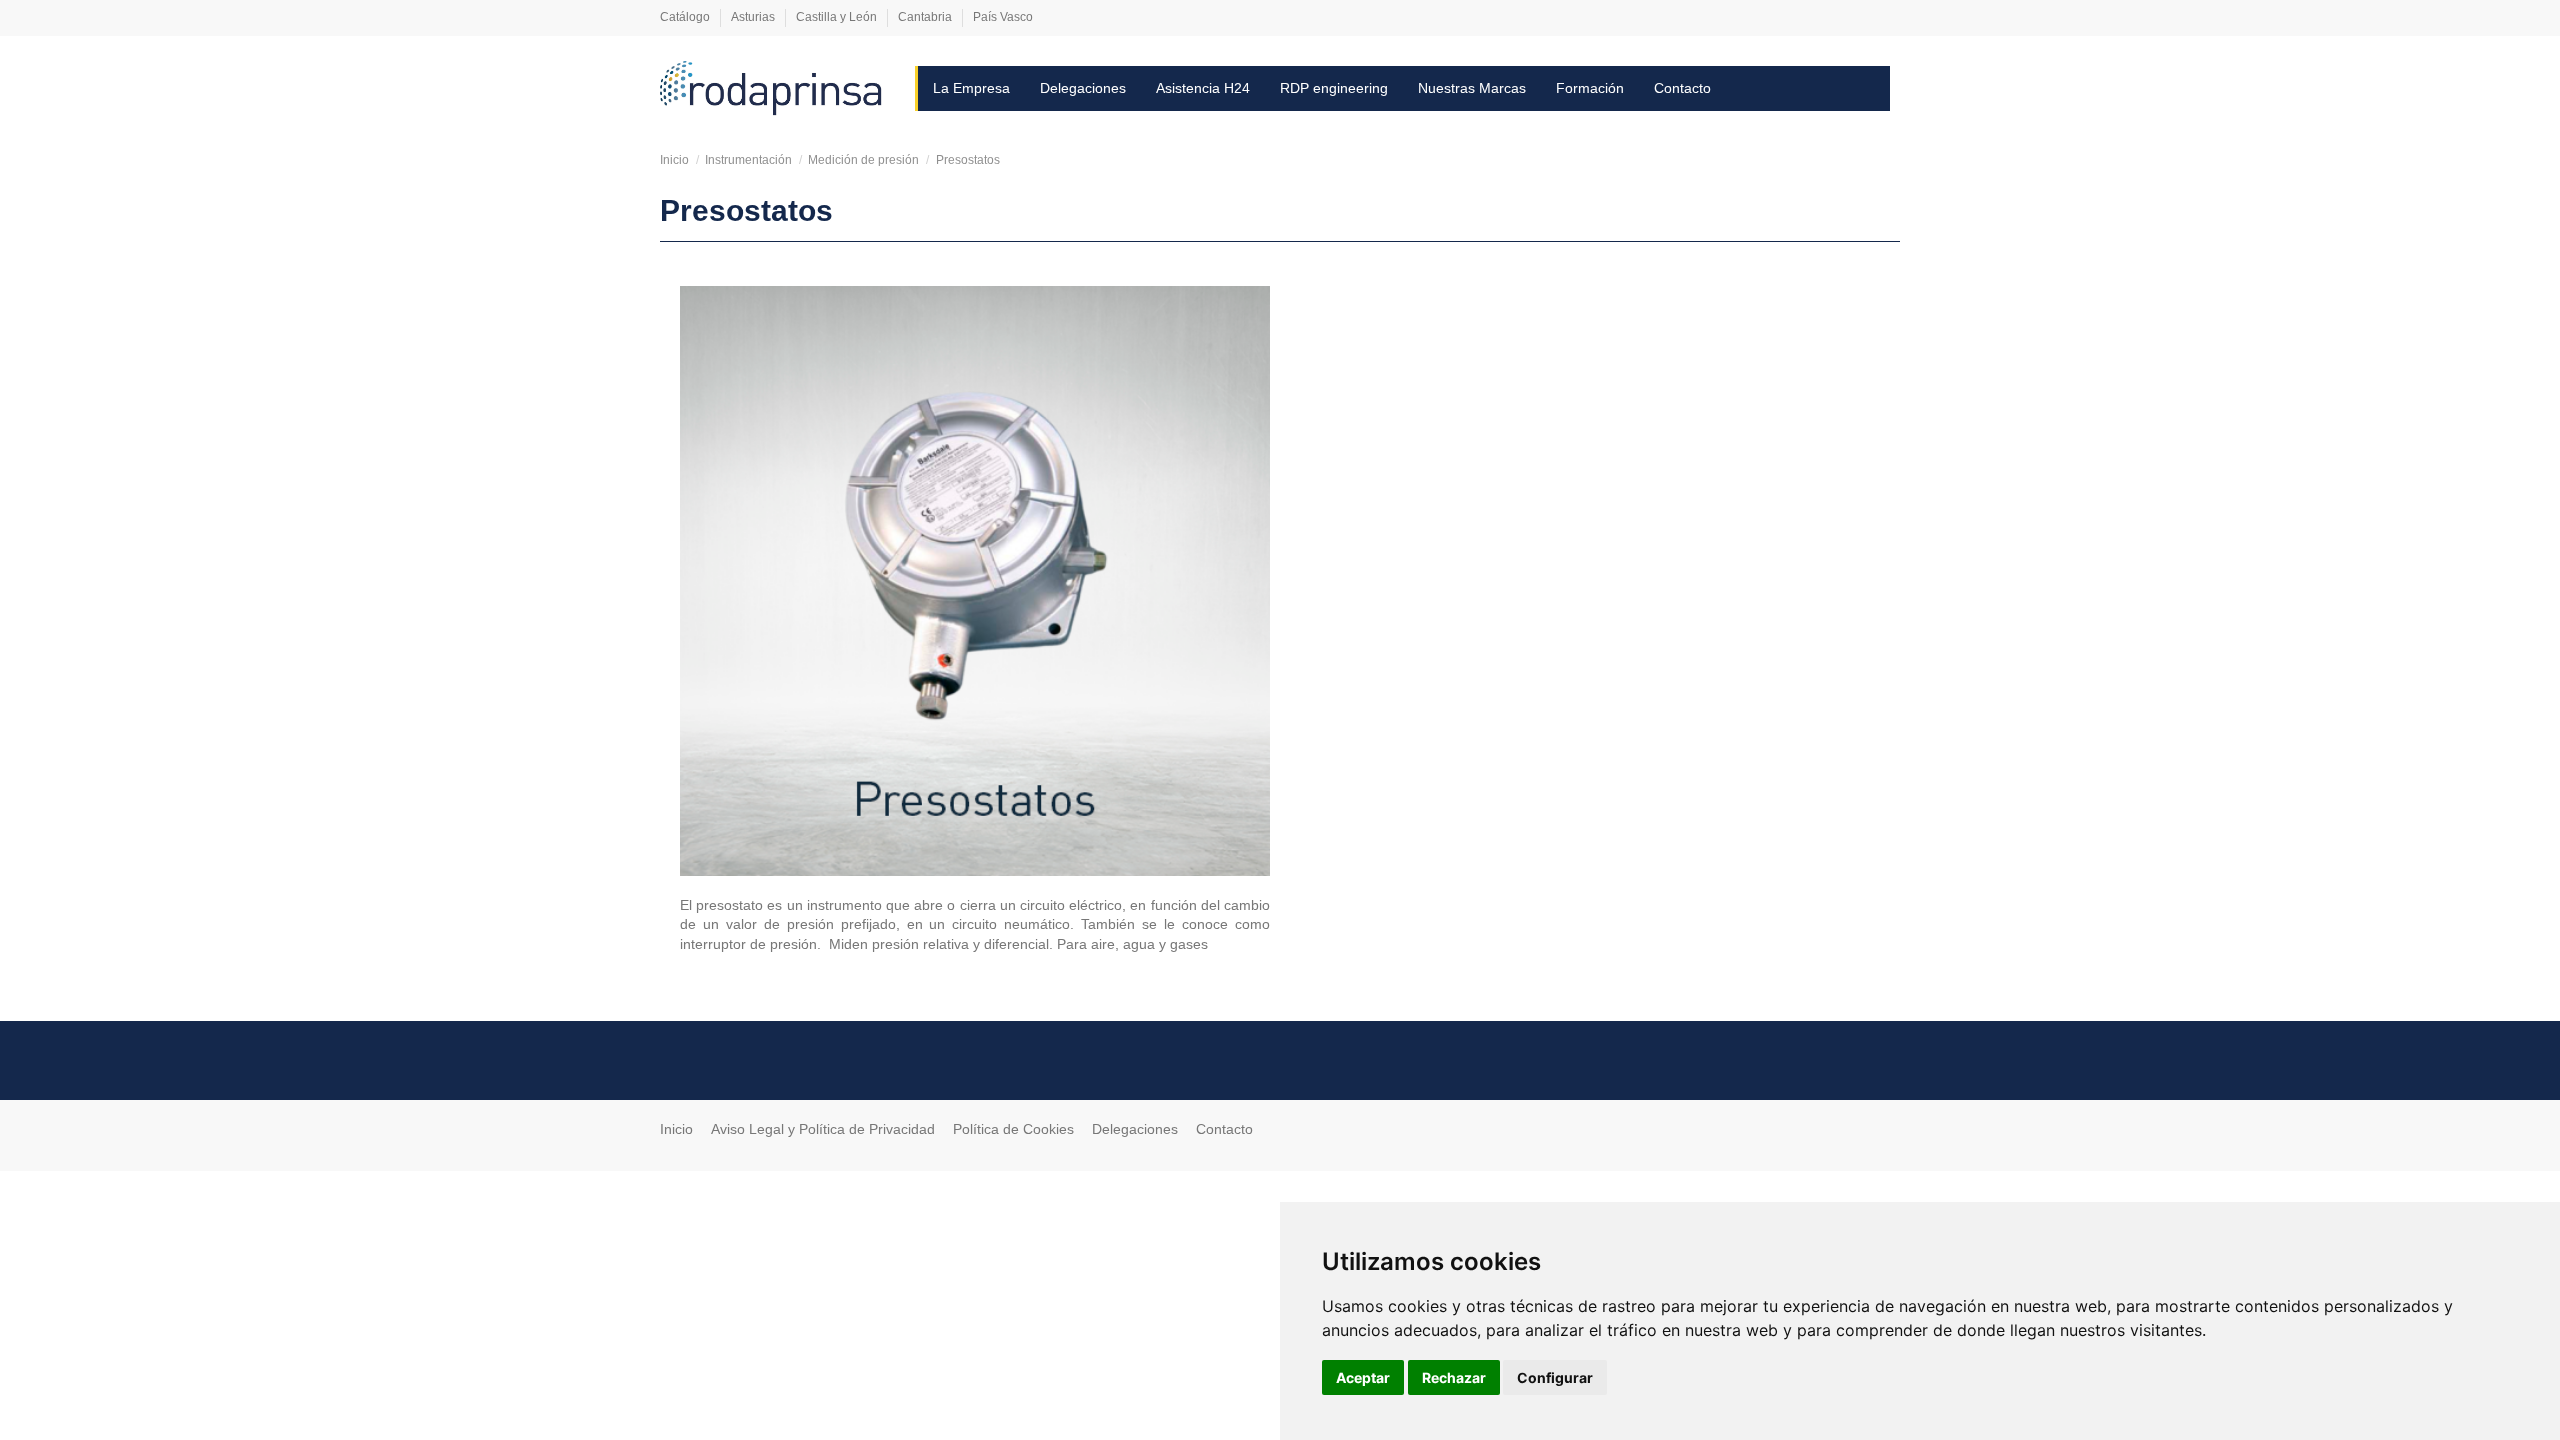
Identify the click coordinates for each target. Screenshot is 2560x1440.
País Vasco (1003, 17)
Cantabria (926, 17)
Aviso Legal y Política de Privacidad (823, 1129)
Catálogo (686, 17)
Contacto (1224, 1129)
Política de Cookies (1013, 1129)
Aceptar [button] (1363, 1377)
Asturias (754, 17)
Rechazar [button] (1454, 1377)
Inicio (676, 1129)
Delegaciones (1135, 1129)
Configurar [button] (1555, 1377)
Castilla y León (838, 17)
